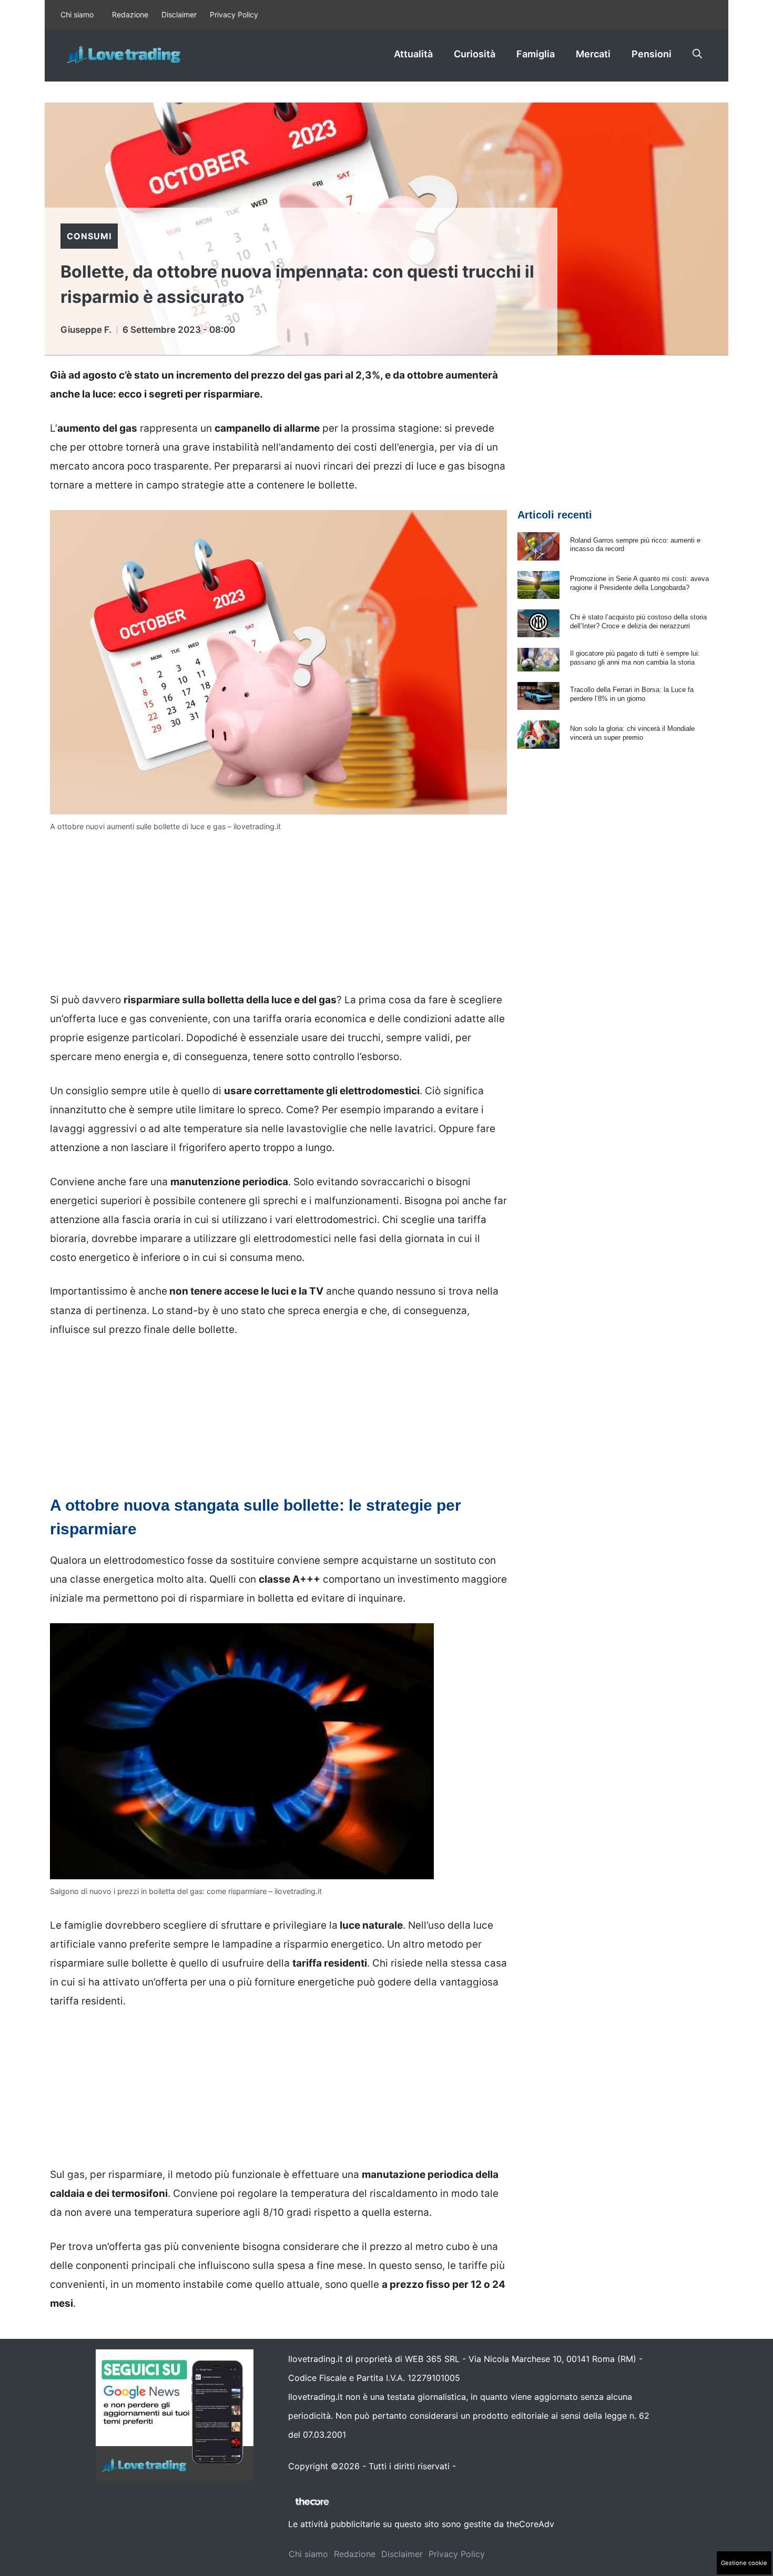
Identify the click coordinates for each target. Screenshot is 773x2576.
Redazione (130, 14)
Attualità (413, 54)
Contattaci (480, 2466)
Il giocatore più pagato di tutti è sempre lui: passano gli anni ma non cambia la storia (635, 658)
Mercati (593, 54)
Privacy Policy (234, 14)
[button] (697, 54)
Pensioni (652, 54)
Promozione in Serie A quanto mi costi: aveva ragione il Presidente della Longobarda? (639, 583)
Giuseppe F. (86, 330)
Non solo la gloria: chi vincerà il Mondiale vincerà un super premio (632, 733)
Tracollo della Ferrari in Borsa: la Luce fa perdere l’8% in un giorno (632, 694)
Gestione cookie (744, 2563)
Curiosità (475, 54)
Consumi (89, 236)
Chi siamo (77, 14)
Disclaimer (179, 14)
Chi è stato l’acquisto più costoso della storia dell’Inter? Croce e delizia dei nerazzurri (638, 622)
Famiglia (536, 54)
